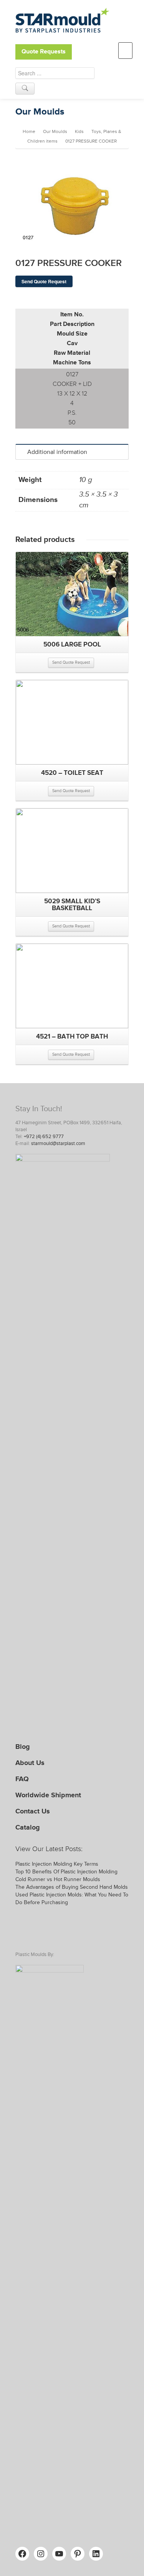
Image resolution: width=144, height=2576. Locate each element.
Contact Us (33, 1811)
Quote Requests (44, 52)
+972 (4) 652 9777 (44, 1137)
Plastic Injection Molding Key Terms (57, 1864)
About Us (30, 1763)
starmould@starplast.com (58, 1143)
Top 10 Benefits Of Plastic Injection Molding (66, 1872)
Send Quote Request (44, 281)
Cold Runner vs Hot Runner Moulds (58, 1879)
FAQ (22, 1779)
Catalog (28, 1827)
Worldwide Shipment (48, 1795)
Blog (23, 1747)
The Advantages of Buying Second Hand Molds (72, 1887)
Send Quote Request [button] (71, 662)
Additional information (57, 452)
